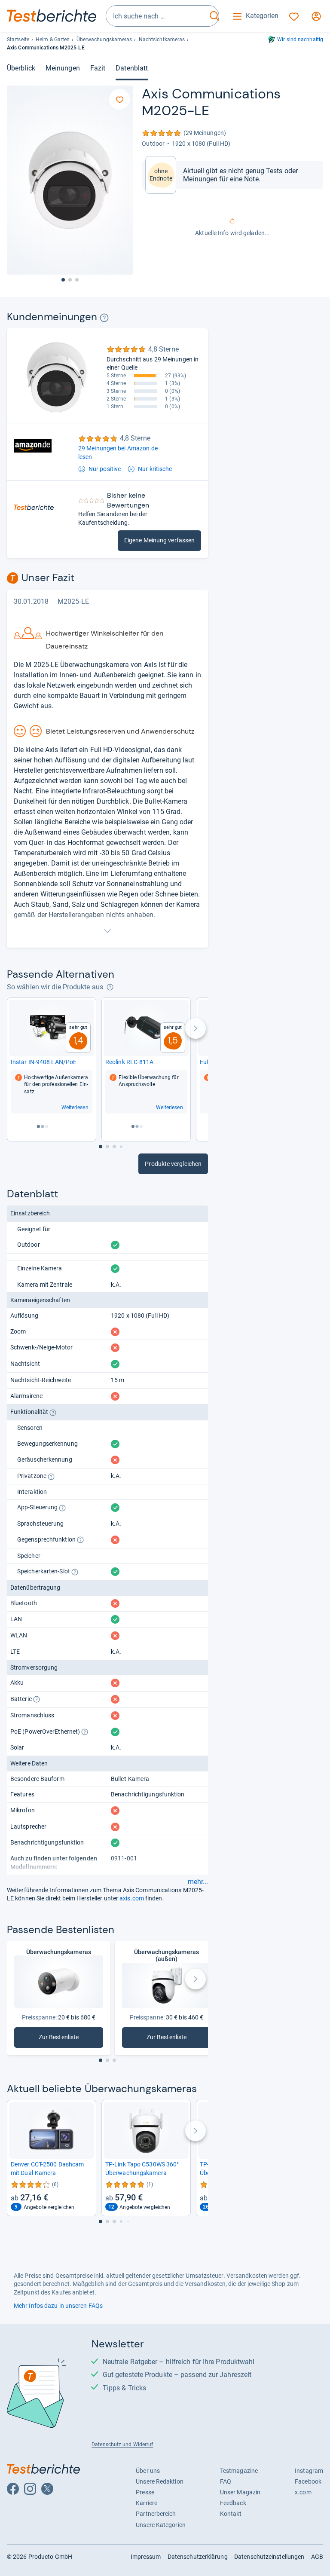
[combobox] (156, 16)
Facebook (308, 2481)
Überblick (21, 68)
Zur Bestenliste (71, 2039)
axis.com (132, 1898)
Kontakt (231, 2514)
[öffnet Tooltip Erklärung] (104, 318)
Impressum (146, 2557)
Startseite (18, 40)
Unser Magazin (240, 2492)
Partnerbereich (156, 2514)
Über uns (148, 2471)
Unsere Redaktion (160, 2481)
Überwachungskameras (104, 40)
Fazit (98, 68)
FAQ (226, 2481)
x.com (303, 2492)
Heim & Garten (53, 40)
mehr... (198, 1882)
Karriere (147, 2503)
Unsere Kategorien (161, 2525)
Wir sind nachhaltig (300, 40)
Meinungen (63, 68)
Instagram (309, 2471)
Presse (145, 2492)
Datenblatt (132, 68)
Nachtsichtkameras (162, 40)
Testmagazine (239, 2471)
